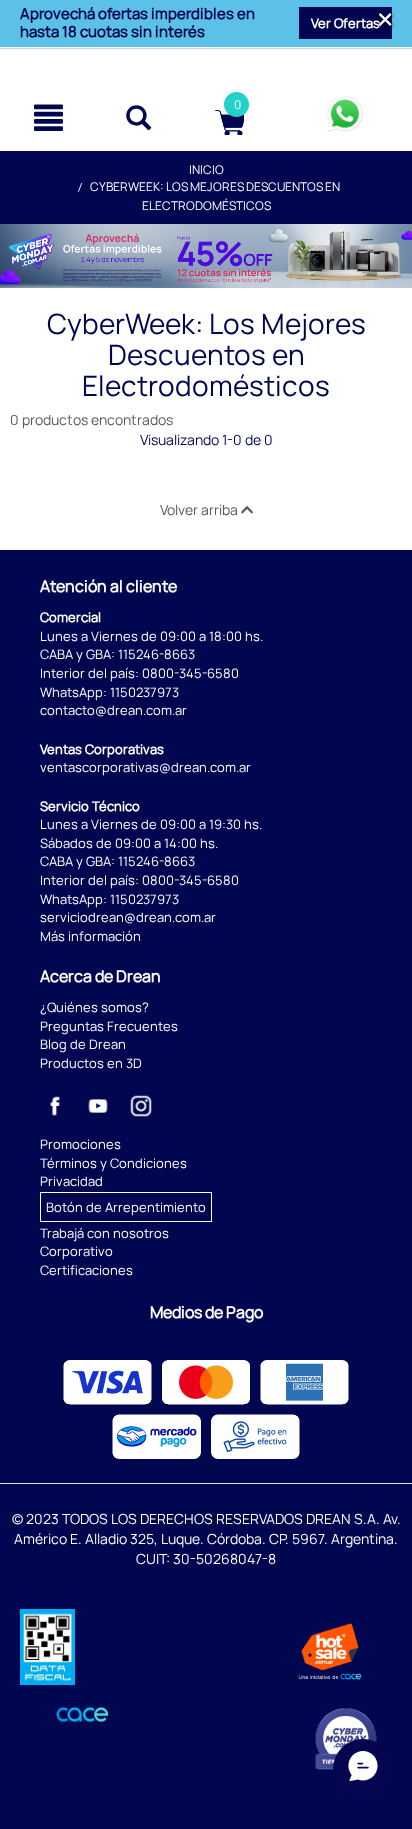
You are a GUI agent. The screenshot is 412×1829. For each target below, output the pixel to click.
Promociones (80, 1144)
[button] (345, 23)
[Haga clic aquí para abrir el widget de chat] (363, 1769)
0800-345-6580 (190, 673)
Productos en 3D (91, 1063)
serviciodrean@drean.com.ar (128, 917)
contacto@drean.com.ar (113, 710)
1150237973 (144, 692)
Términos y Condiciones (113, 1163)
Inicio (206, 169)
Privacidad (71, 1181)
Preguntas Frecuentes (109, 1026)
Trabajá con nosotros (104, 1233)
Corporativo (76, 1251)
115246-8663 (156, 654)
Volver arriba (200, 509)
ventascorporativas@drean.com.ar (145, 767)
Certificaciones (86, 1270)
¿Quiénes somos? (94, 1007)
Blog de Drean (83, 1044)
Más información (90, 936)
